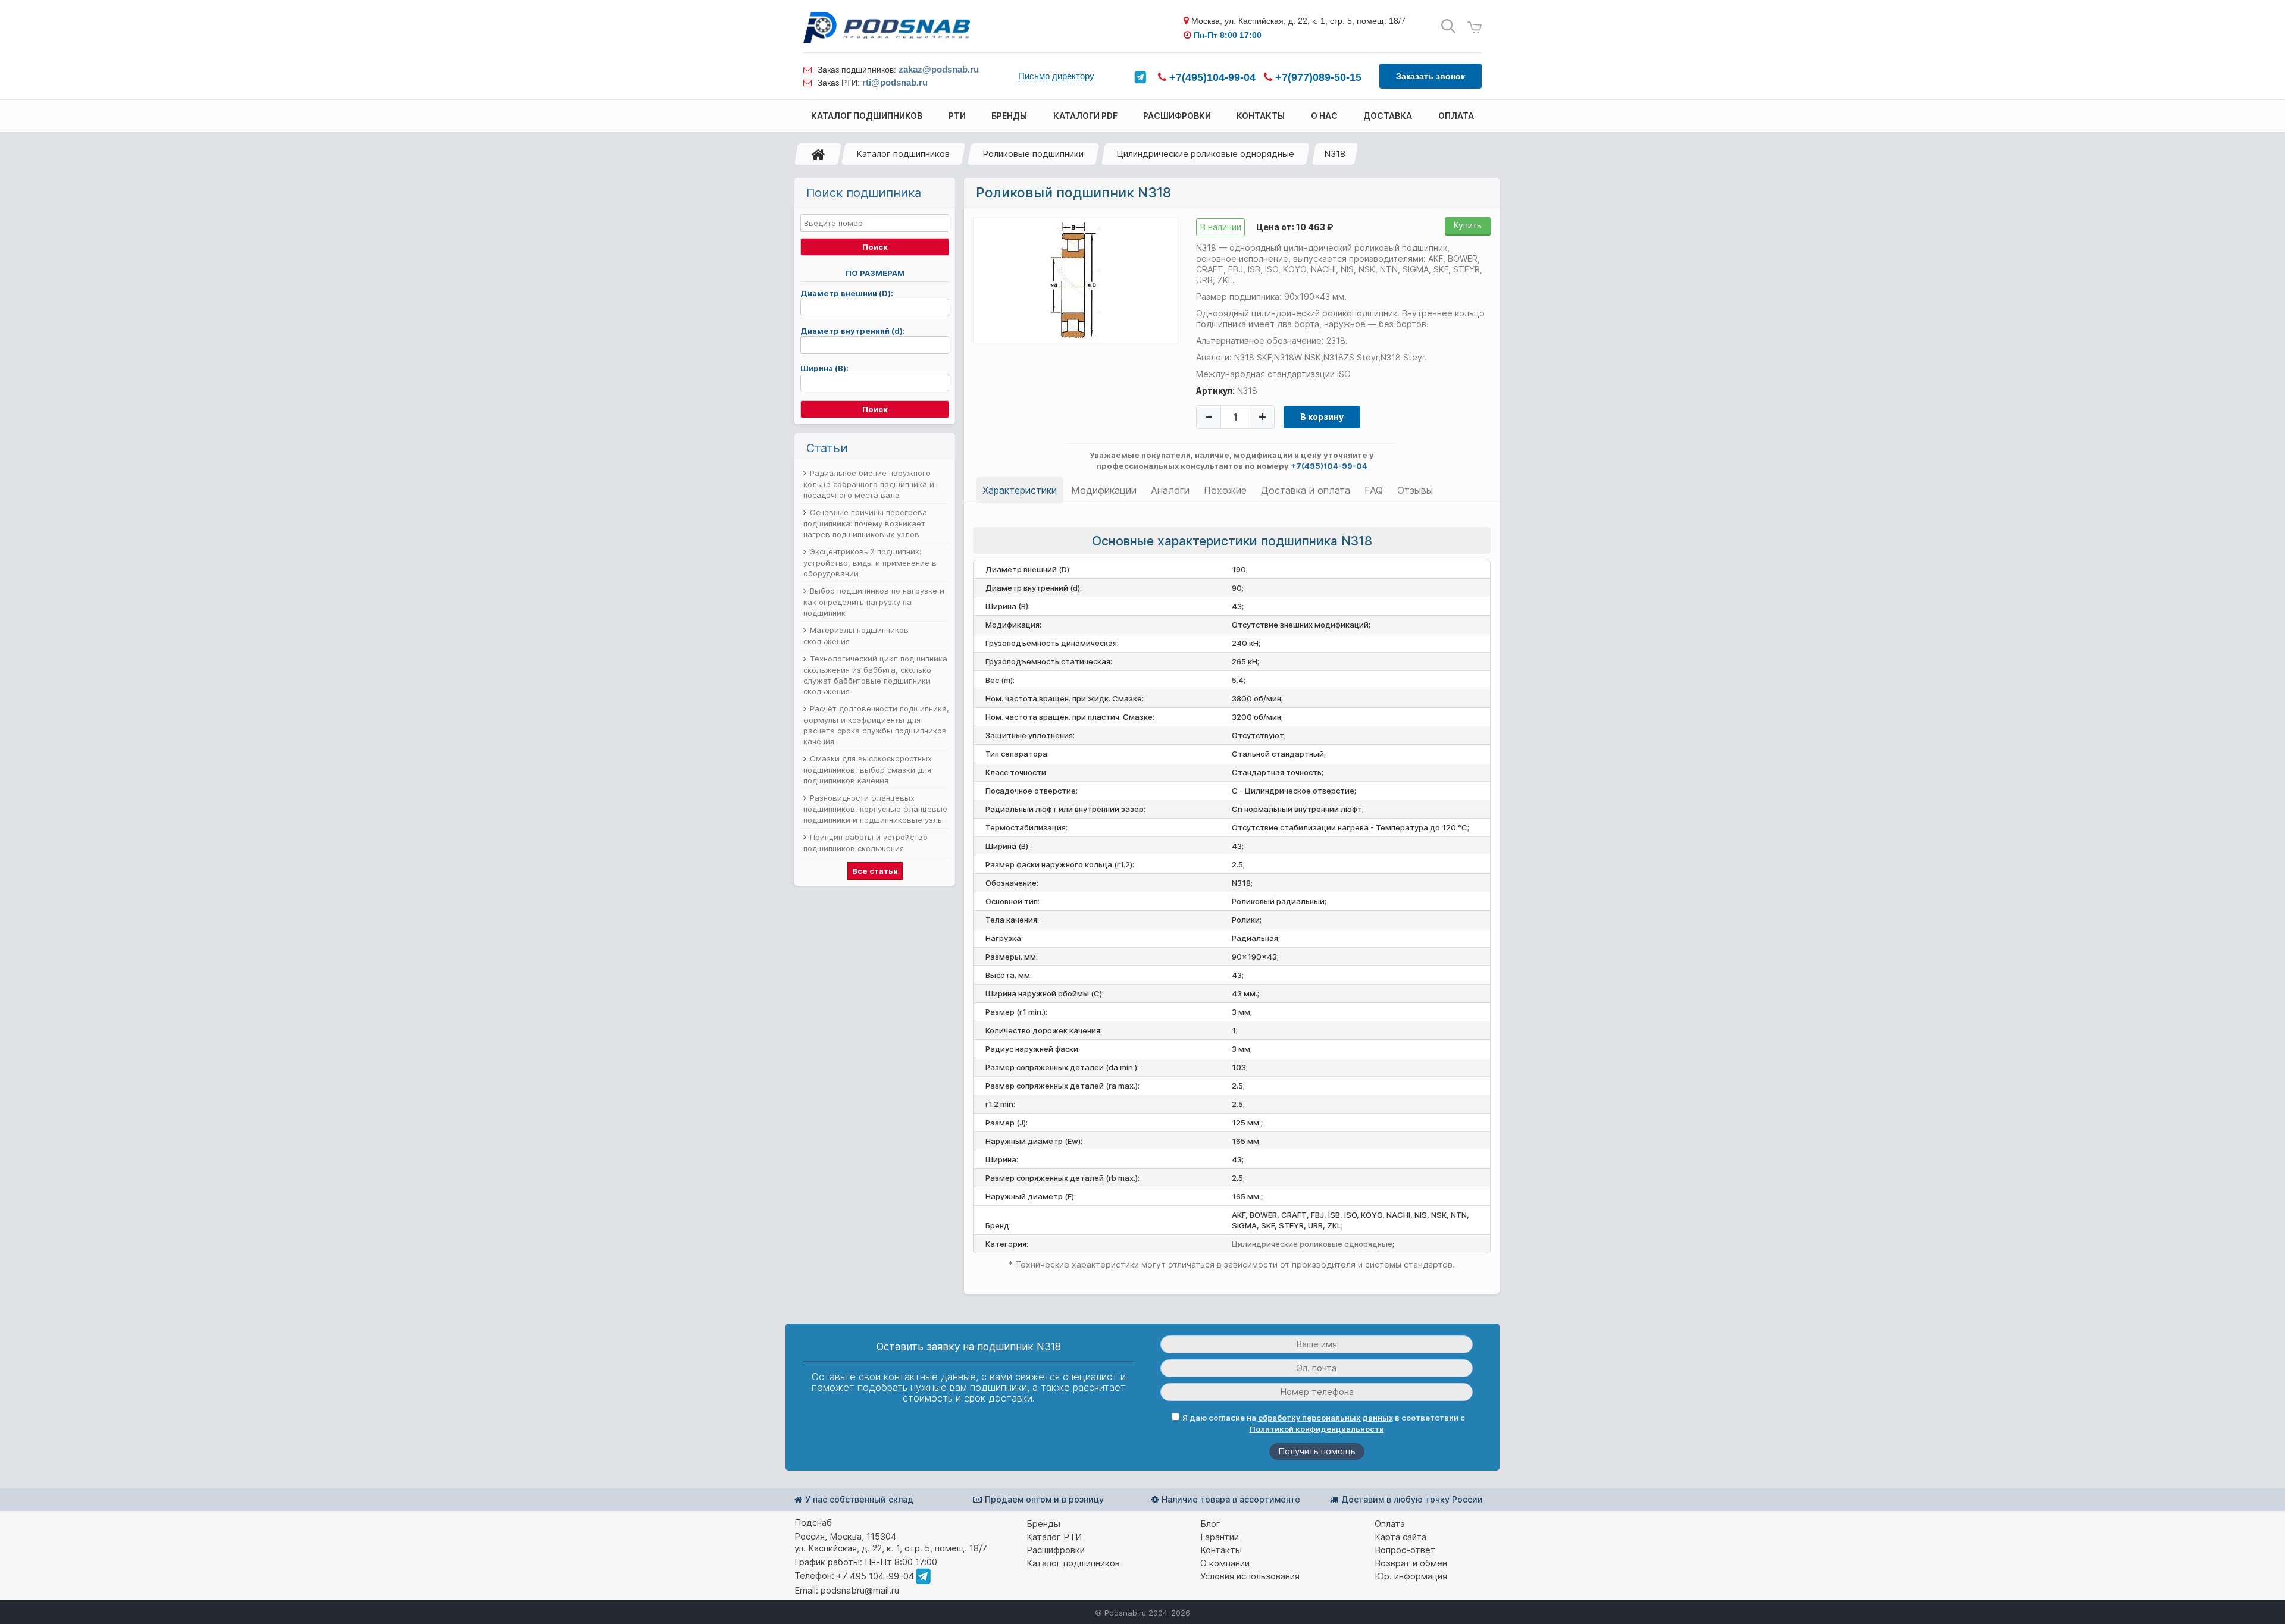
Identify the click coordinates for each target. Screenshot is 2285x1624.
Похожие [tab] (1225, 490)
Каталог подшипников (903, 154)
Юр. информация (1411, 1576)
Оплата (1390, 1524)
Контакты (1221, 1550)
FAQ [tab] (1374, 490)
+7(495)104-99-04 (1211, 77)
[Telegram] (1140, 77)
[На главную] (818, 154)
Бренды (1043, 1524)
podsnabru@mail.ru (860, 1590)
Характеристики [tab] (1020, 490)
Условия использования (1250, 1576)
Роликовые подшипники (1033, 154)
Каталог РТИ (1054, 1537)
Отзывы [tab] (1415, 490)
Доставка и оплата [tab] (1306, 490)
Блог (1210, 1524)
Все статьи (875, 871)
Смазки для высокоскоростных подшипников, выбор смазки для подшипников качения (868, 769)
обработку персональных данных (1325, 1418)
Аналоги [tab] (1170, 490)
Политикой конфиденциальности (1317, 1429)
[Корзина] (1475, 28)
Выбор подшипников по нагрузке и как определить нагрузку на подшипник (874, 602)
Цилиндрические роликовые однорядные (1205, 154)
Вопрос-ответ (1405, 1550)
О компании (1225, 1563)
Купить (1468, 225)
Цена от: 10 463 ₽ (1295, 227)
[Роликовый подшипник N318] (1076, 280)
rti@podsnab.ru (895, 82)
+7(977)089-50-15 (1317, 77)
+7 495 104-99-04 (876, 1576)
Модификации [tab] (1104, 490)
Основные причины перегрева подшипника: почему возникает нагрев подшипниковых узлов (865, 523)
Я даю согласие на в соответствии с (1324, 1423)
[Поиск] (1448, 26)
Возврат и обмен (1411, 1563)
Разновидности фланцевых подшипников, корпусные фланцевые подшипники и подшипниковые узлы (875, 809)
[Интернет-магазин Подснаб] (887, 28)
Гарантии (1220, 1537)
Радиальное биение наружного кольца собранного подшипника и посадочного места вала (869, 484)
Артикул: (1215, 391)
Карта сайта (1400, 1537)
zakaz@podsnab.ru (939, 69)
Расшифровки (1056, 1550)
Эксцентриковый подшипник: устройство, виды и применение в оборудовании (870, 562)
